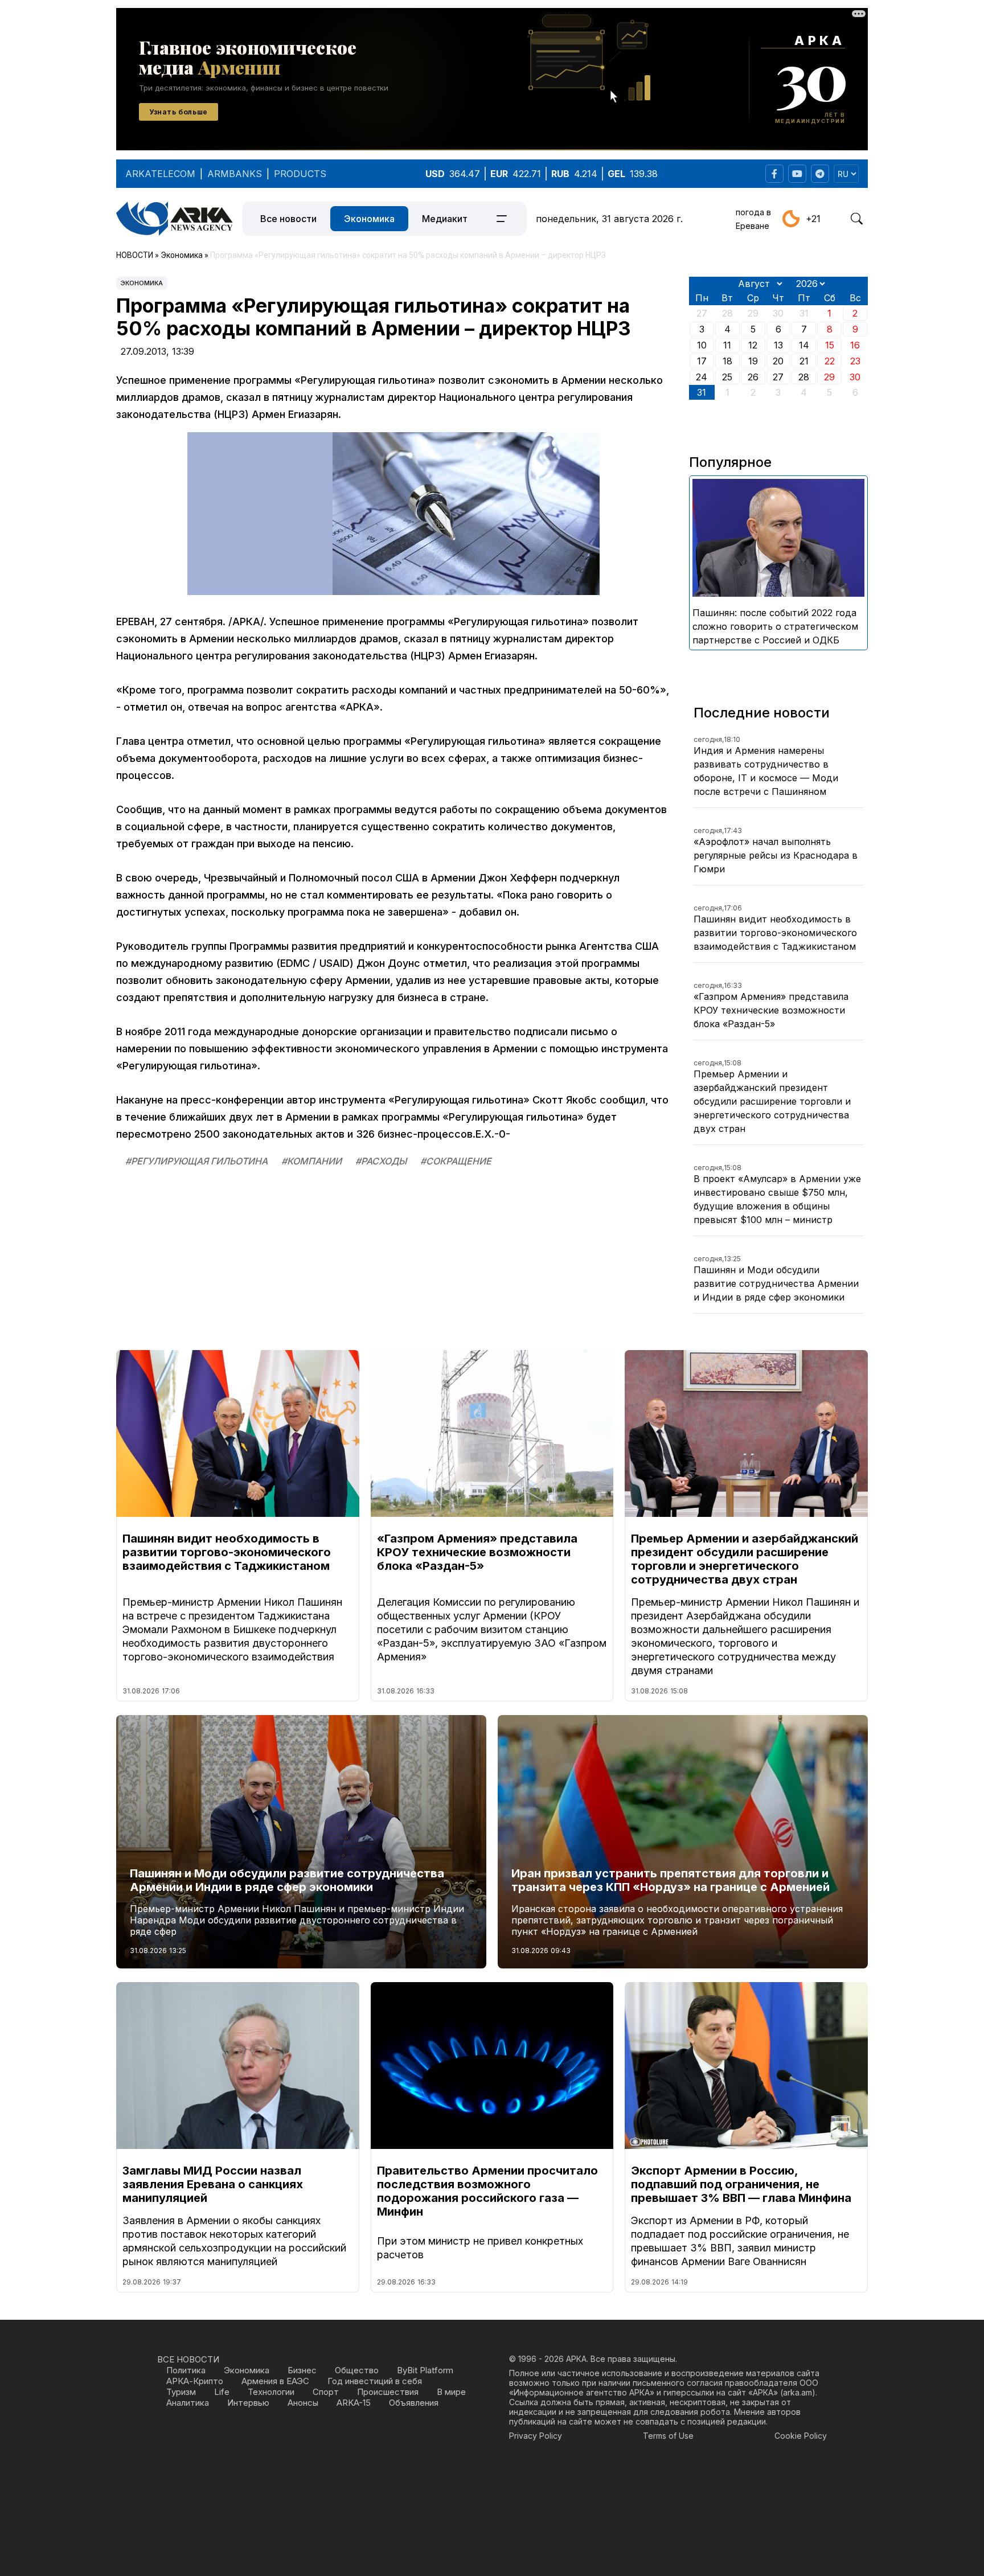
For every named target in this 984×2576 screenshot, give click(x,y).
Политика (186, 2370)
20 (778, 361)
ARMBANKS (235, 174)
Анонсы (303, 2403)
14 (804, 345)
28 (804, 377)
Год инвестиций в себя (375, 2381)
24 (702, 377)
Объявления (414, 2403)
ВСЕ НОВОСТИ (188, 2359)
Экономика (369, 219)
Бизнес (302, 2370)
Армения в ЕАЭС (275, 2381)
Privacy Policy (536, 2436)
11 (727, 345)
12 (753, 345)
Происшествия (388, 2392)
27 (778, 377)
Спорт (326, 2392)
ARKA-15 (354, 2403)
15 (830, 345)
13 (778, 345)
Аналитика (188, 2403)
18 (727, 361)
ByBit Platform (425, 2370)
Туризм (181, 2392)
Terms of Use (668, 2436)
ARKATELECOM (160, 174)
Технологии (271, 2392)
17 (702, 361)
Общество (357, 2370)
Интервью (248, 2403)
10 (702, 345)
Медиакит (445, 219)
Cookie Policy (801, 2436)
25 (727, 377)
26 (753, 377)
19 (753, 361)
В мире (451, 2392)
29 (829, 377)
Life (222, 2392)
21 (804, 361)
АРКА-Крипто (195, 2381)
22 (830, 361)
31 (702, 392)
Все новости (288, 219)
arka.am (798, 2392)
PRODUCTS (300, 174)
